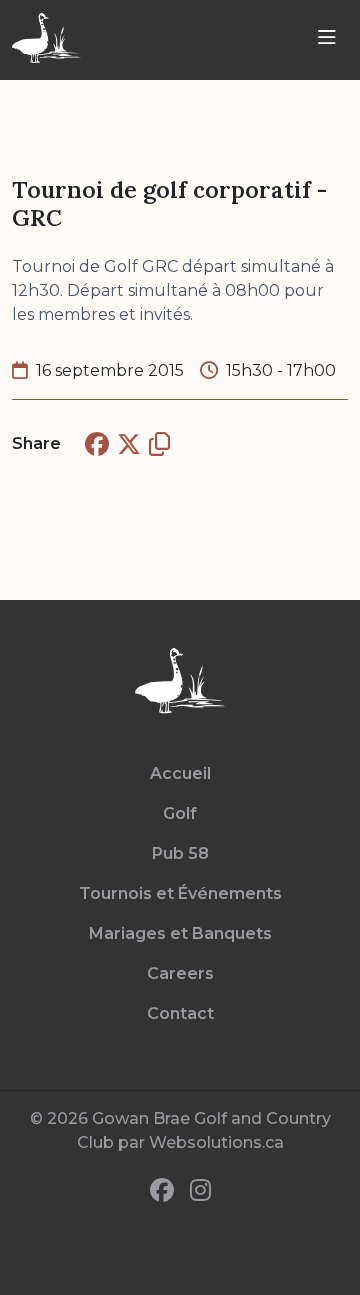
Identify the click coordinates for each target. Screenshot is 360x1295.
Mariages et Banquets (180, 933)
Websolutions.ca (216, 1142)
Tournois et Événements (180, 893)
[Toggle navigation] (327, 38)
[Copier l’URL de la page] (159, 444)
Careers (180, 973)
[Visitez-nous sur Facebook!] (162, 1191)
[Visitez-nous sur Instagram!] (200, 1191)
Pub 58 (180, 853)
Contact (180, 1013)
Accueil (180, 773)
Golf (180, 813)
